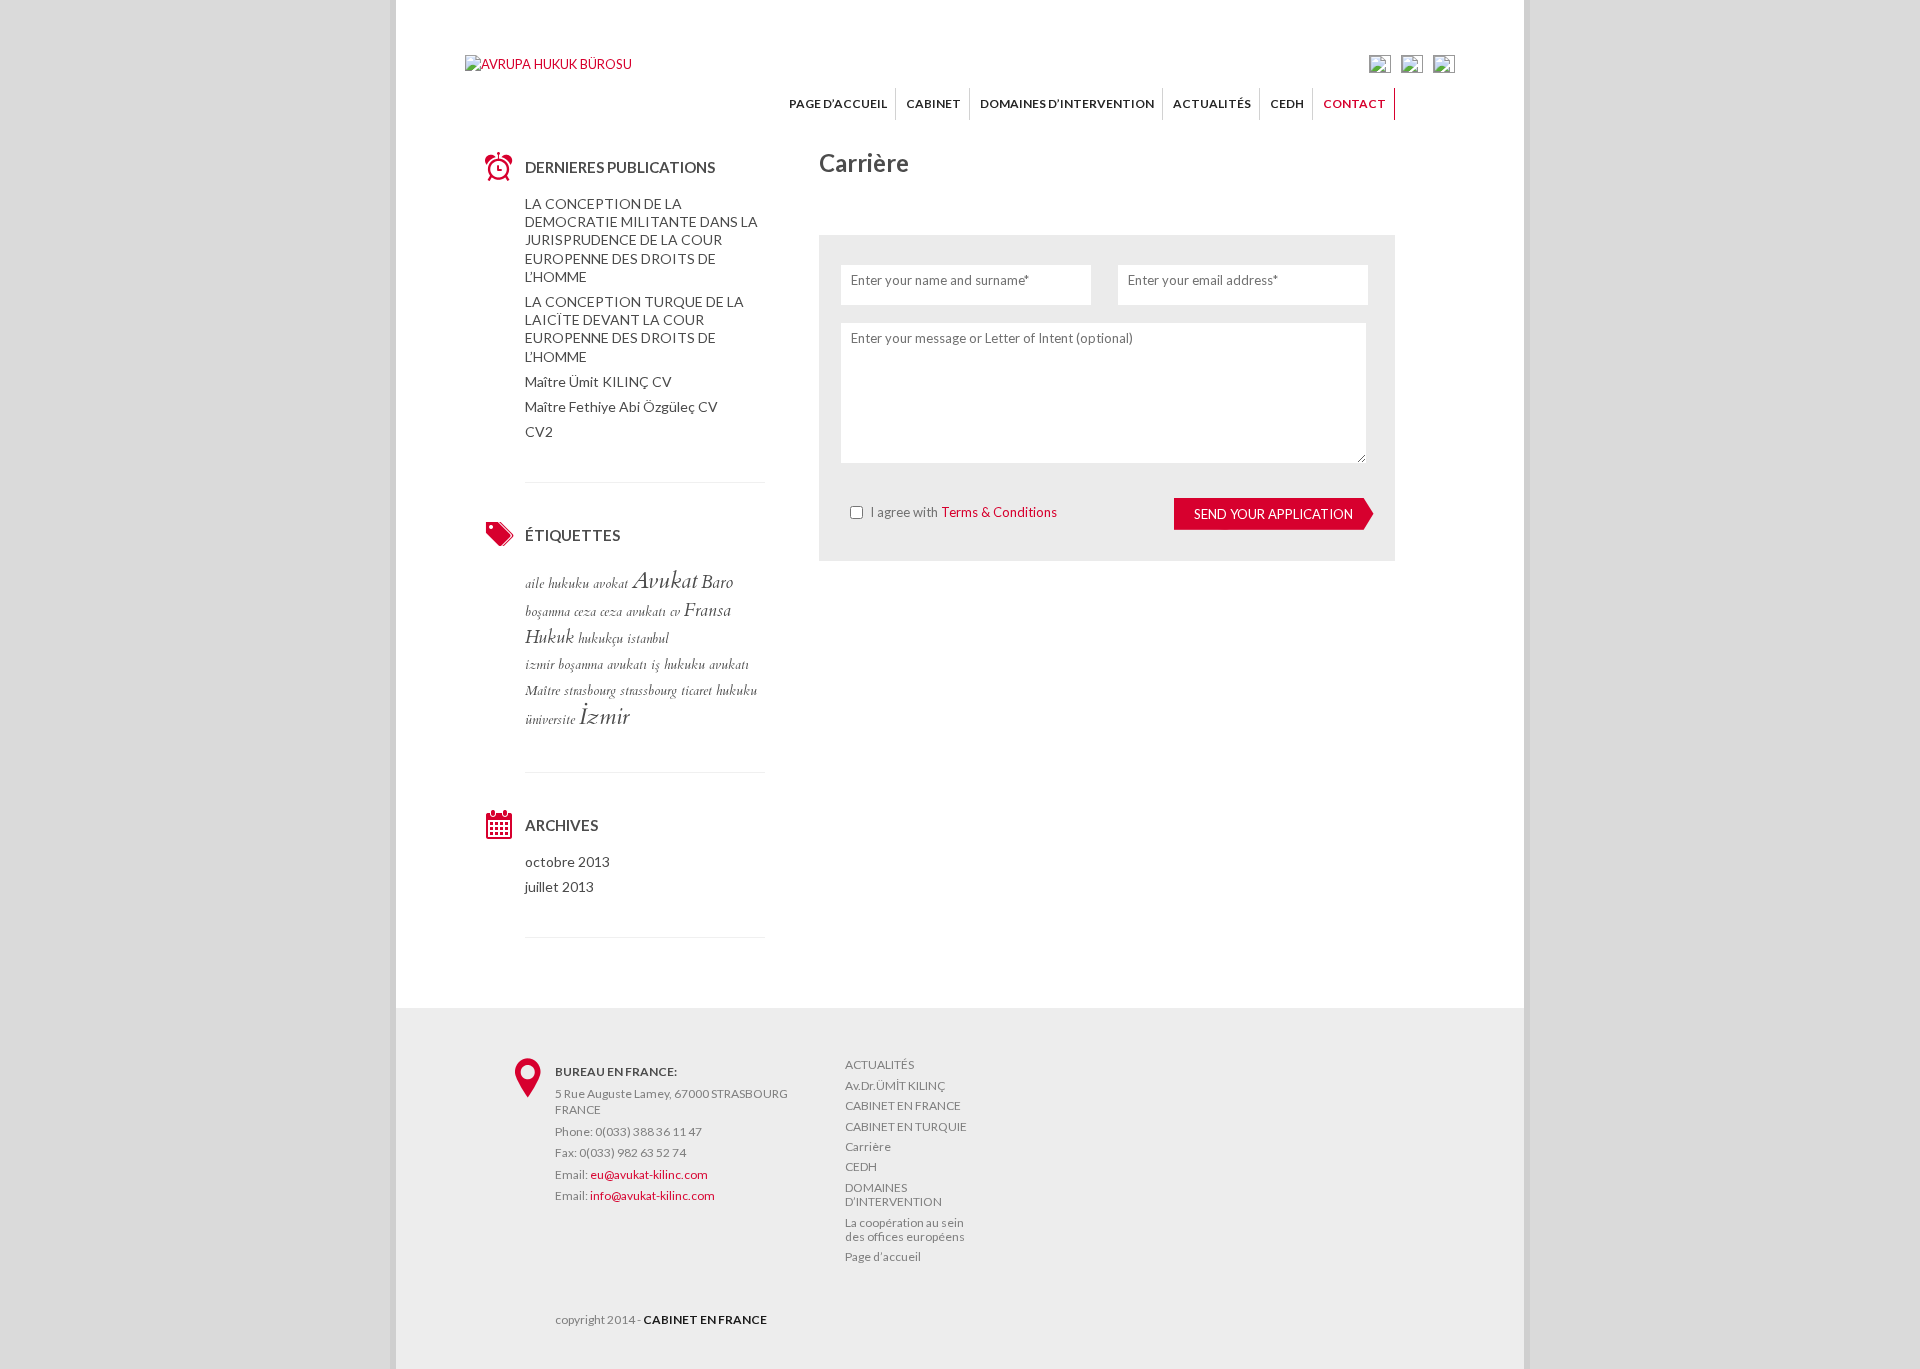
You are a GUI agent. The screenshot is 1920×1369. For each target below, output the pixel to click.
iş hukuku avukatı (700, 665)
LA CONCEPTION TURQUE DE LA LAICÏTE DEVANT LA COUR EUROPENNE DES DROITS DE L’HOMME (634, 329)
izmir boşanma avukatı (586, 665)
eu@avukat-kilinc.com (649, 1174)
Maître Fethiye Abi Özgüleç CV (621, 406)
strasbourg (590, 691)
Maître (542, 691)
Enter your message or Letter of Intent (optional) (992, 338)
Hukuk (549, 638)
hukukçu (600, 639)
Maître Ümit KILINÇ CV (598, 381)
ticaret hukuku (719, 691)
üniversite (550, 720)
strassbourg (648, 691)
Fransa (707, 611)
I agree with (963, 512)
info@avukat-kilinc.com (652, 1195)
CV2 (539, 431)
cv (675, 612)
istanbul (648, 639)
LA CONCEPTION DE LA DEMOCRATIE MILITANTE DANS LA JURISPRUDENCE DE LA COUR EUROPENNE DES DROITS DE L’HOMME (641, 240)
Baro (717, 583)
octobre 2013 (567, 861)
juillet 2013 (559, 886)
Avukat (664, 581)
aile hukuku (557, 584)
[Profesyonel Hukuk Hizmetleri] (548, 64)
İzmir (604, 717)
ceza (585, 612)
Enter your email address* (1203, 280)
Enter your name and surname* (940, 280)
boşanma (547, 612)
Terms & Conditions (999, 512)
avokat (610, 584)
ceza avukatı (633, 612)
